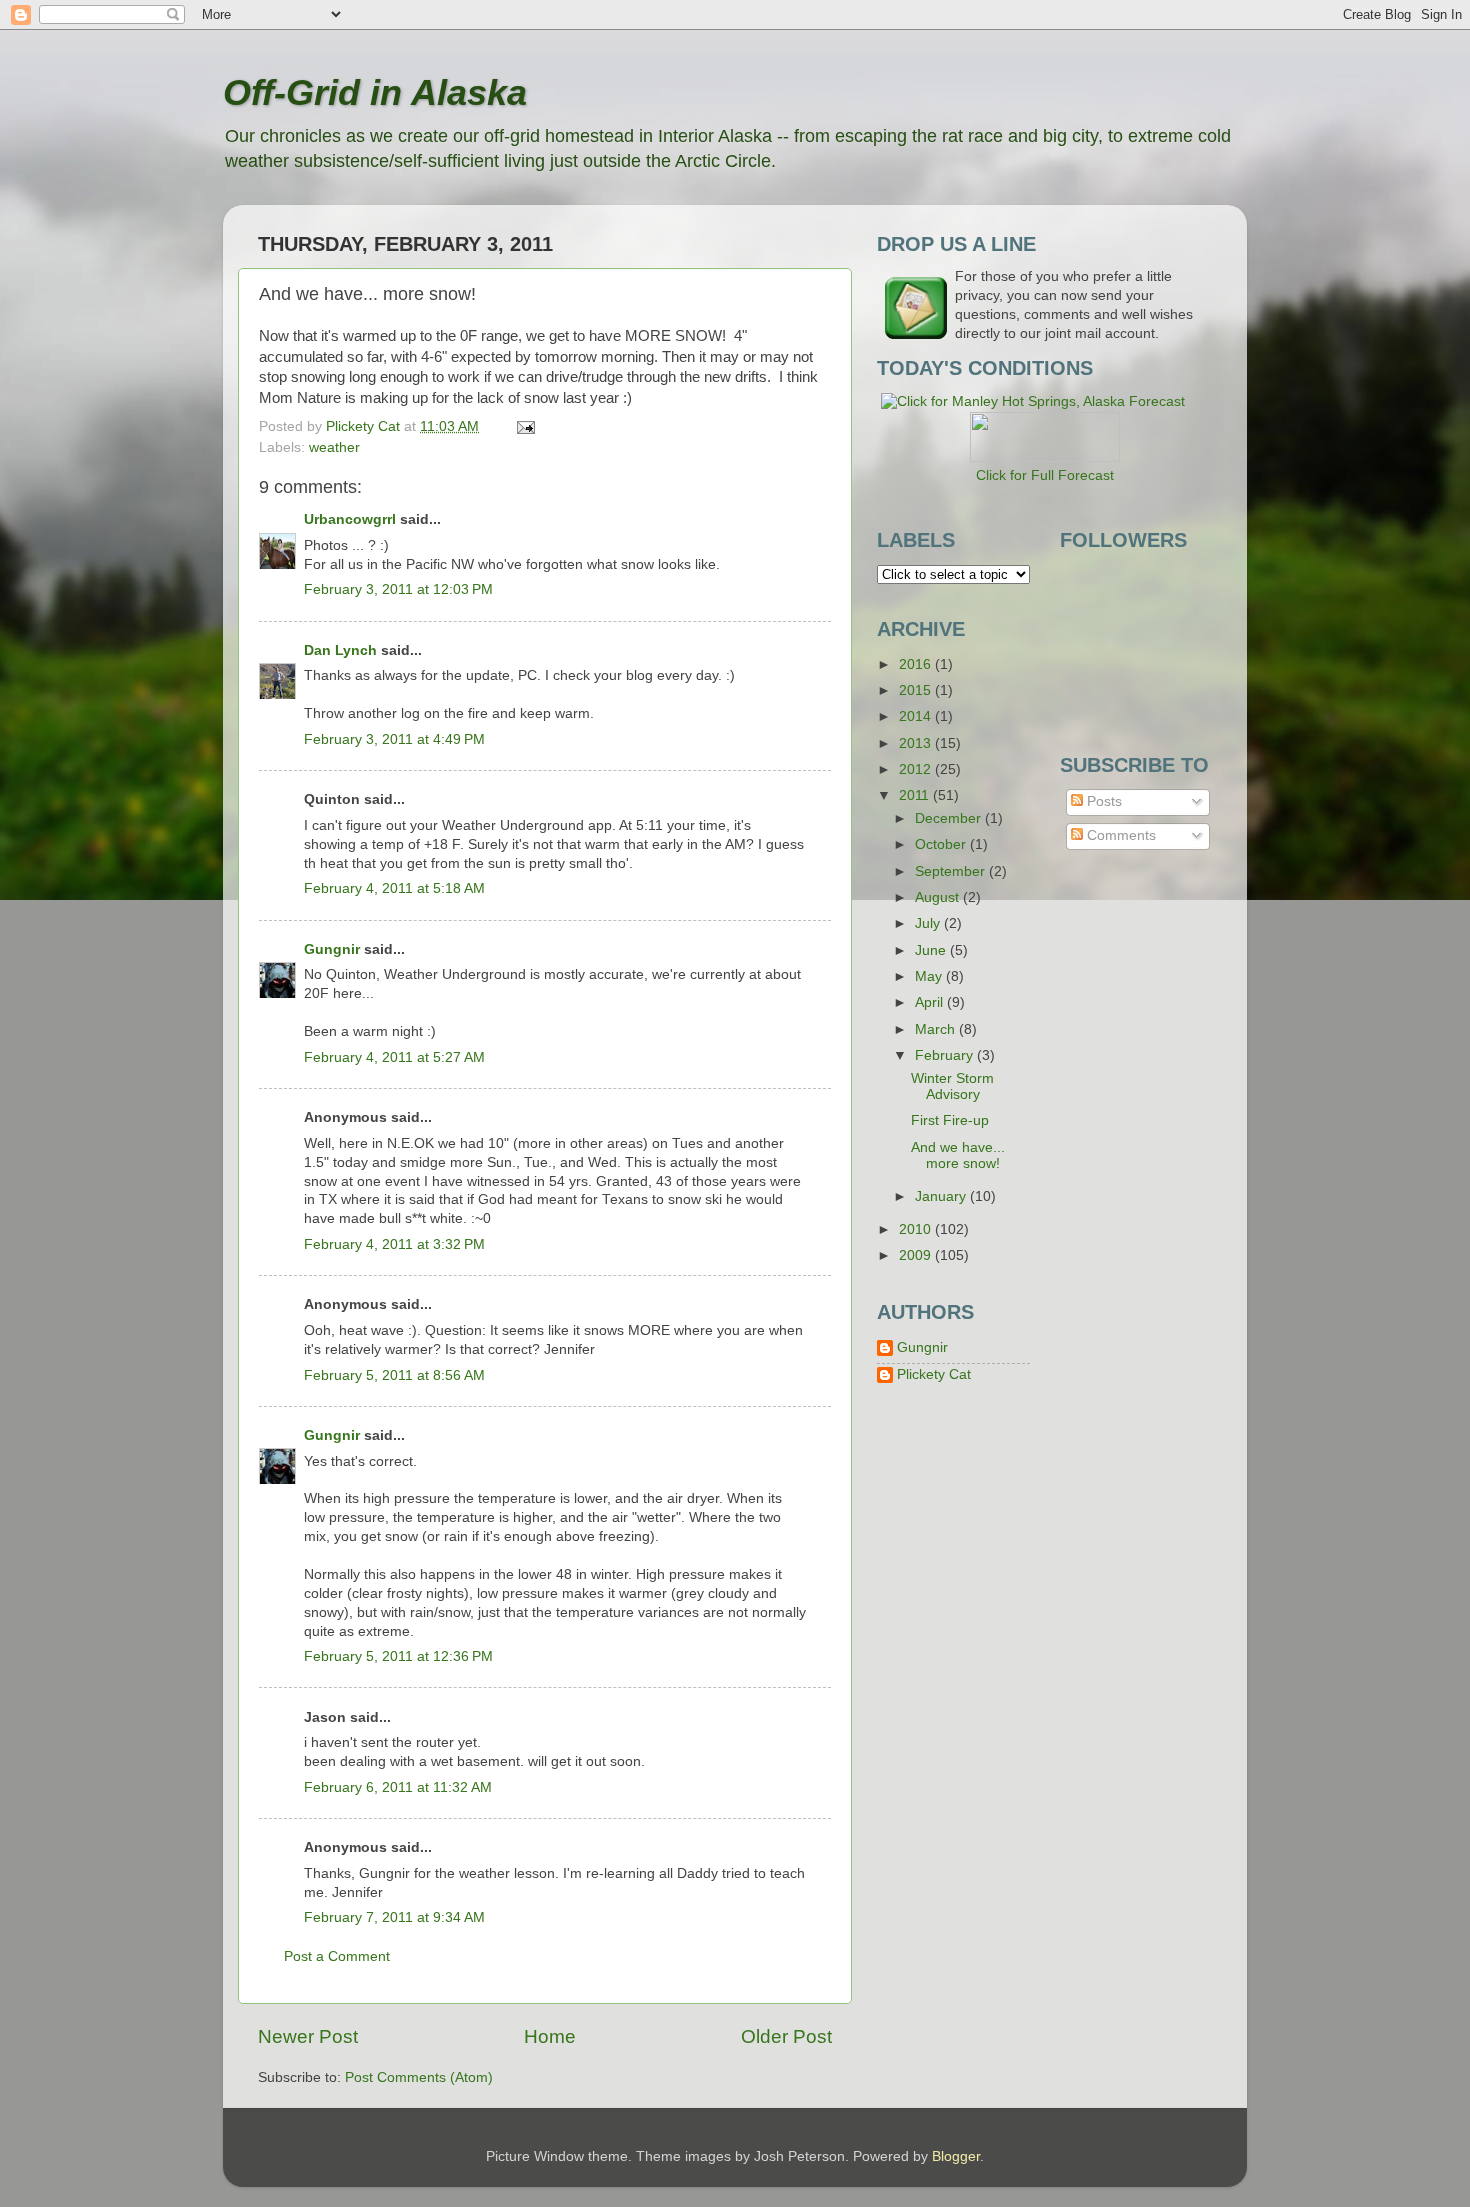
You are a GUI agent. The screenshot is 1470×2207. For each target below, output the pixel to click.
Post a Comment (337, 1956)
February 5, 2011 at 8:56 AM (394, 1375)
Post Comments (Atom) (419, 2077)
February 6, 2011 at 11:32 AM (398, 1787)
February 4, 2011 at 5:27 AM (394, 1057)
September (952, 871)
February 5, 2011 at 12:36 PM (398, 1656)
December (950, 818)
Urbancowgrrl (350, 519)
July (929, 923)
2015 (917, 690)
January (942, 1196)
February (946, 1055)
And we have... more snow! (958, 1155)
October (942, 844)
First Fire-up (950, 1120)
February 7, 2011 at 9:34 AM (394, 1917)
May (930, 976)
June (932, 950)
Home (550, 2036)
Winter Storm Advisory (952, 1086)
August (939, 897)
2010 (917, 1229)
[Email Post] (524, 426)
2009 (917, 1255)
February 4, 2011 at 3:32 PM (394, 1244)
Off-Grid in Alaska (375, 92)
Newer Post (308, 2036)
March (937, 1029)
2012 (917, 769)
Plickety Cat (934, 1374)
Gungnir (332, 949)
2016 (917, 664)
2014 (917, 716)
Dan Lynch (340, 650)
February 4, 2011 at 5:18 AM (394, 888)
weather (334, 447)
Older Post (786, 2036)
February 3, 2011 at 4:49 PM (394, 739)
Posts (1102, 801)
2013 (917, 743)
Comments (1119, 835)
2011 (916, 795)
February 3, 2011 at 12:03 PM (398, 589)
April (931, 1002)
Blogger (956, 2156)
